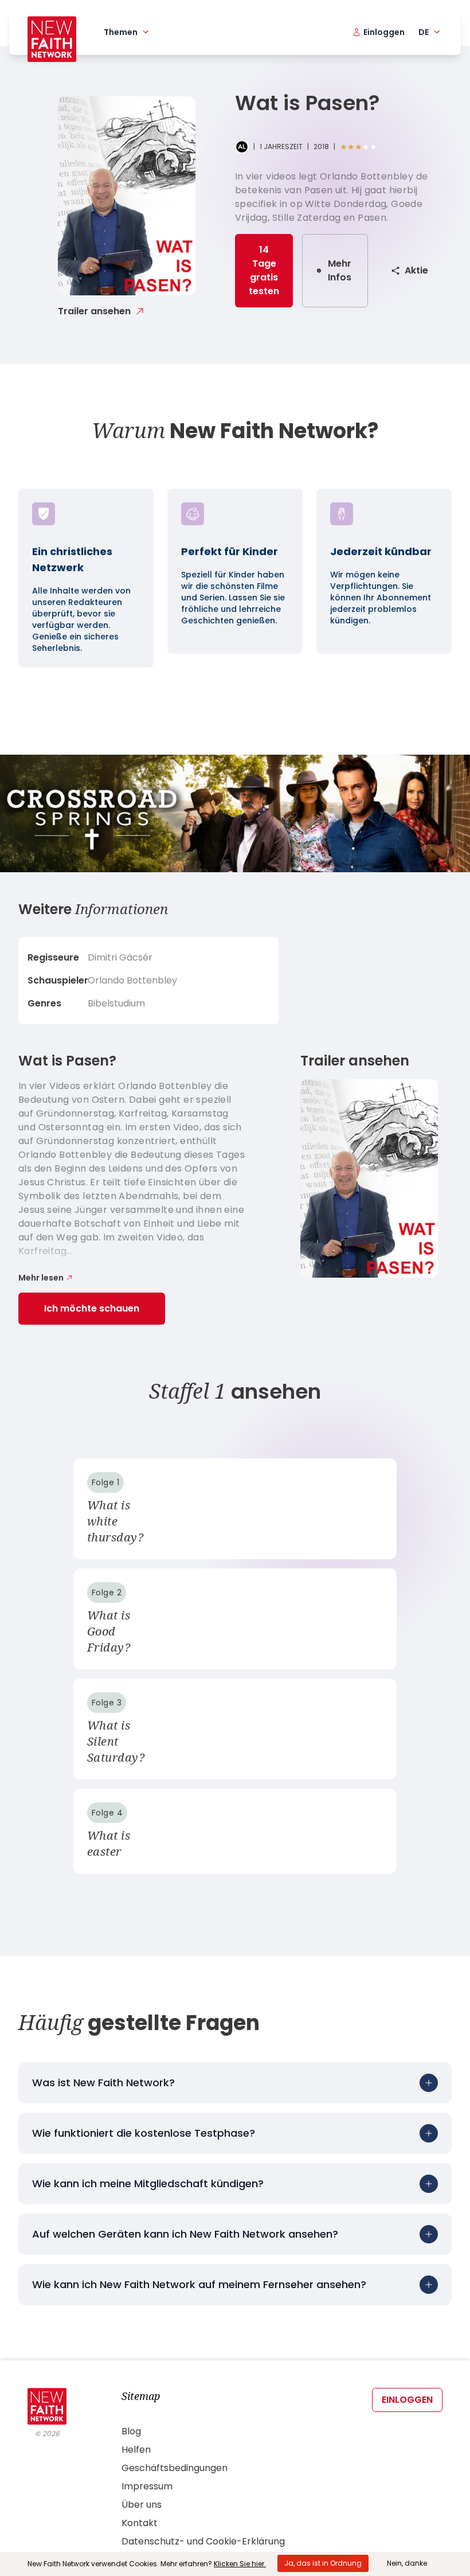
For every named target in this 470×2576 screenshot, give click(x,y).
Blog (131, 2431)
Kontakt (140, 2523)
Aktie (416, 270)
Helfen (136, 2450)
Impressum (147, 2486)
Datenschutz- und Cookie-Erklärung (203, 2541)
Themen (121, 32)
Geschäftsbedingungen (175, 2468)
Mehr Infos (340, 270)
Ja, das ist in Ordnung (323, 2563)
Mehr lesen (41, 1278)
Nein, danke (407, 2563)
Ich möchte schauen (92, 1308)
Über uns (142, 2505)
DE (424, 32)
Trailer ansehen (94, 311)
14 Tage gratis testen (264, 270)
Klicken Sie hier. (240, 2564)
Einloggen (407, 2400)
